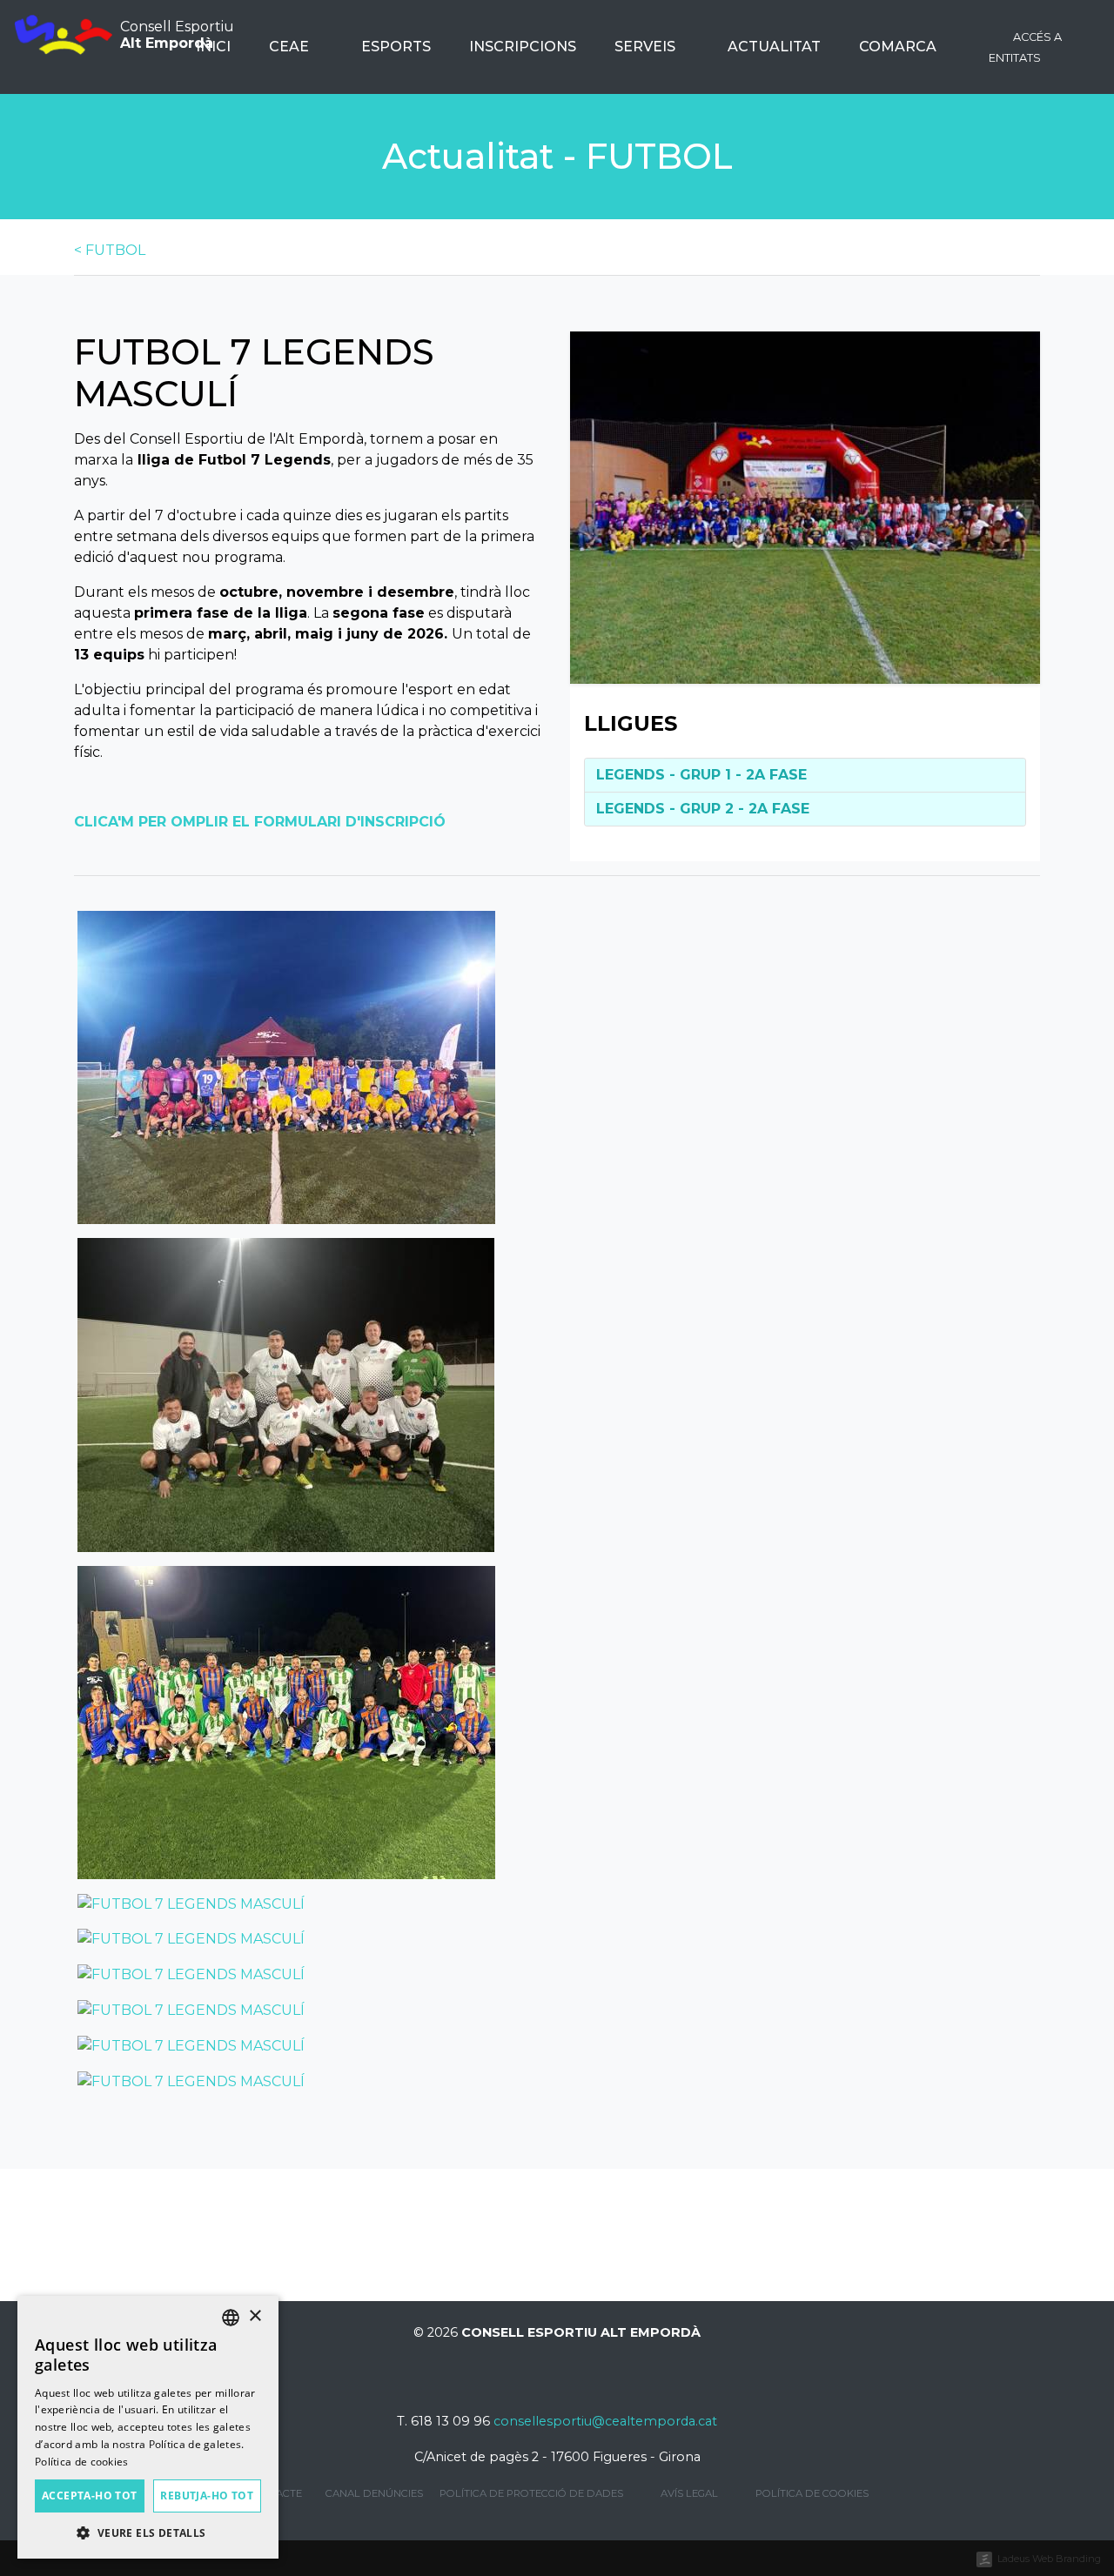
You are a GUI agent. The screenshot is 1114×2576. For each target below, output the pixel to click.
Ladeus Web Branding (1049, 2559)
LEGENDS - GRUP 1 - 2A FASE (701, 775)
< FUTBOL (110, 250)
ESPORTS (396, 47)
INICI (213, 47)
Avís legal (689, 2493)
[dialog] (148, 2427)
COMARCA (899, 47)
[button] (148, 2533)
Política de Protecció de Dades (531, 2493)
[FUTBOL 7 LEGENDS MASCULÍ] (805, 507)
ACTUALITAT (774, 47)
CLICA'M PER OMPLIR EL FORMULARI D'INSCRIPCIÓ (260, 822)
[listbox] (231, 2318)
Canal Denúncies (374, 2493)
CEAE (291, 47)
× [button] (255, 2316)
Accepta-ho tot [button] (90, 2496)
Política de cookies (812, 2493)
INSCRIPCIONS (523, 47)
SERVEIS (647, 47)
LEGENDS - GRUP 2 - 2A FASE (703, 809)
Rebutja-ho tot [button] (207, 2496)
